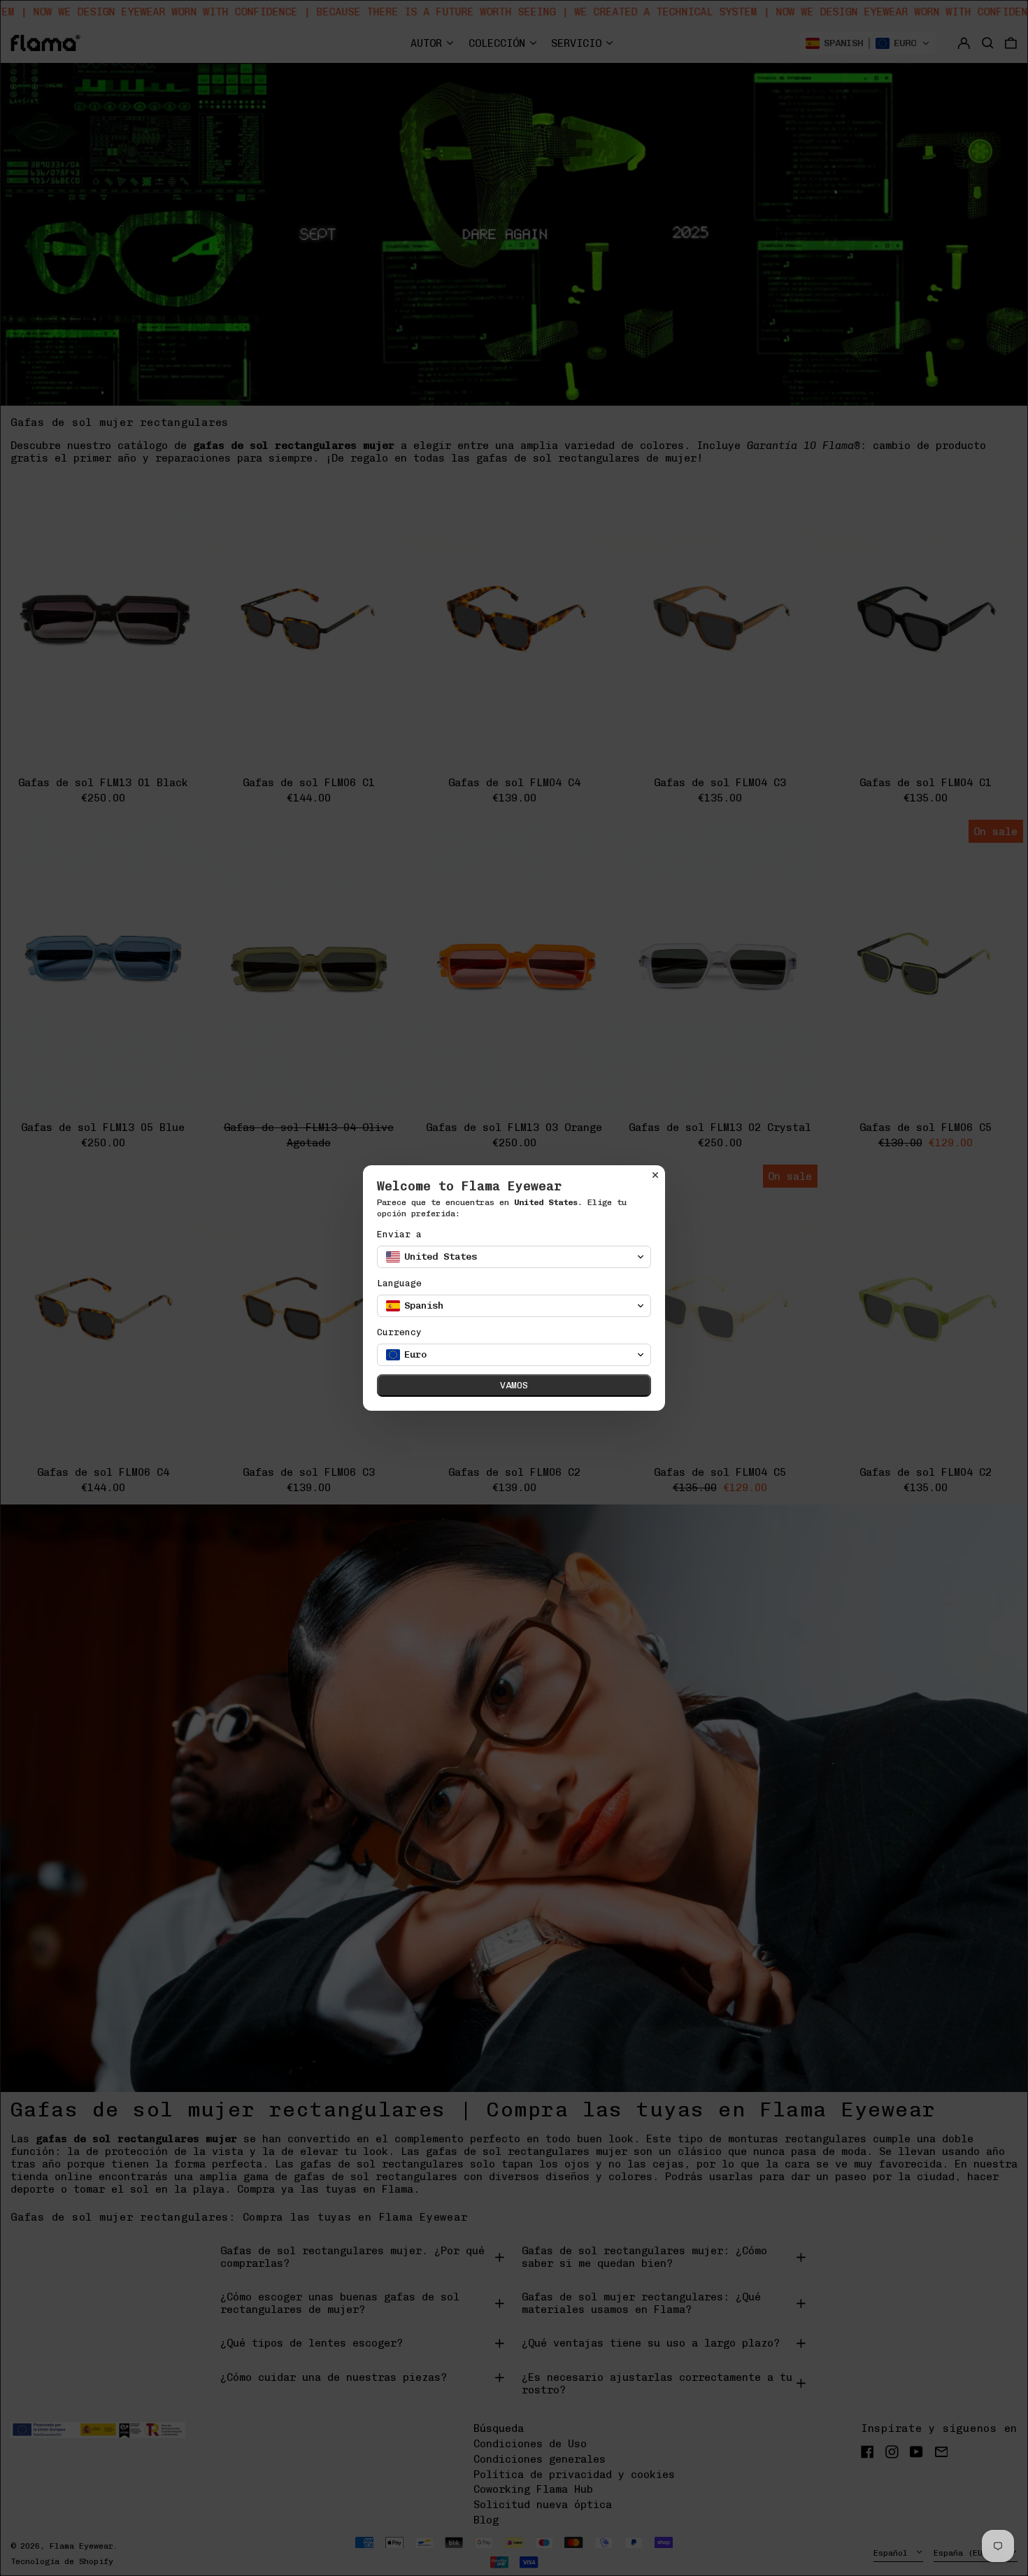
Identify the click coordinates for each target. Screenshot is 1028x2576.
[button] (514, 1257)
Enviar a (399, 1234)
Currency (399, 1332)
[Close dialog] (655, 1175)
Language (399, 1283)
